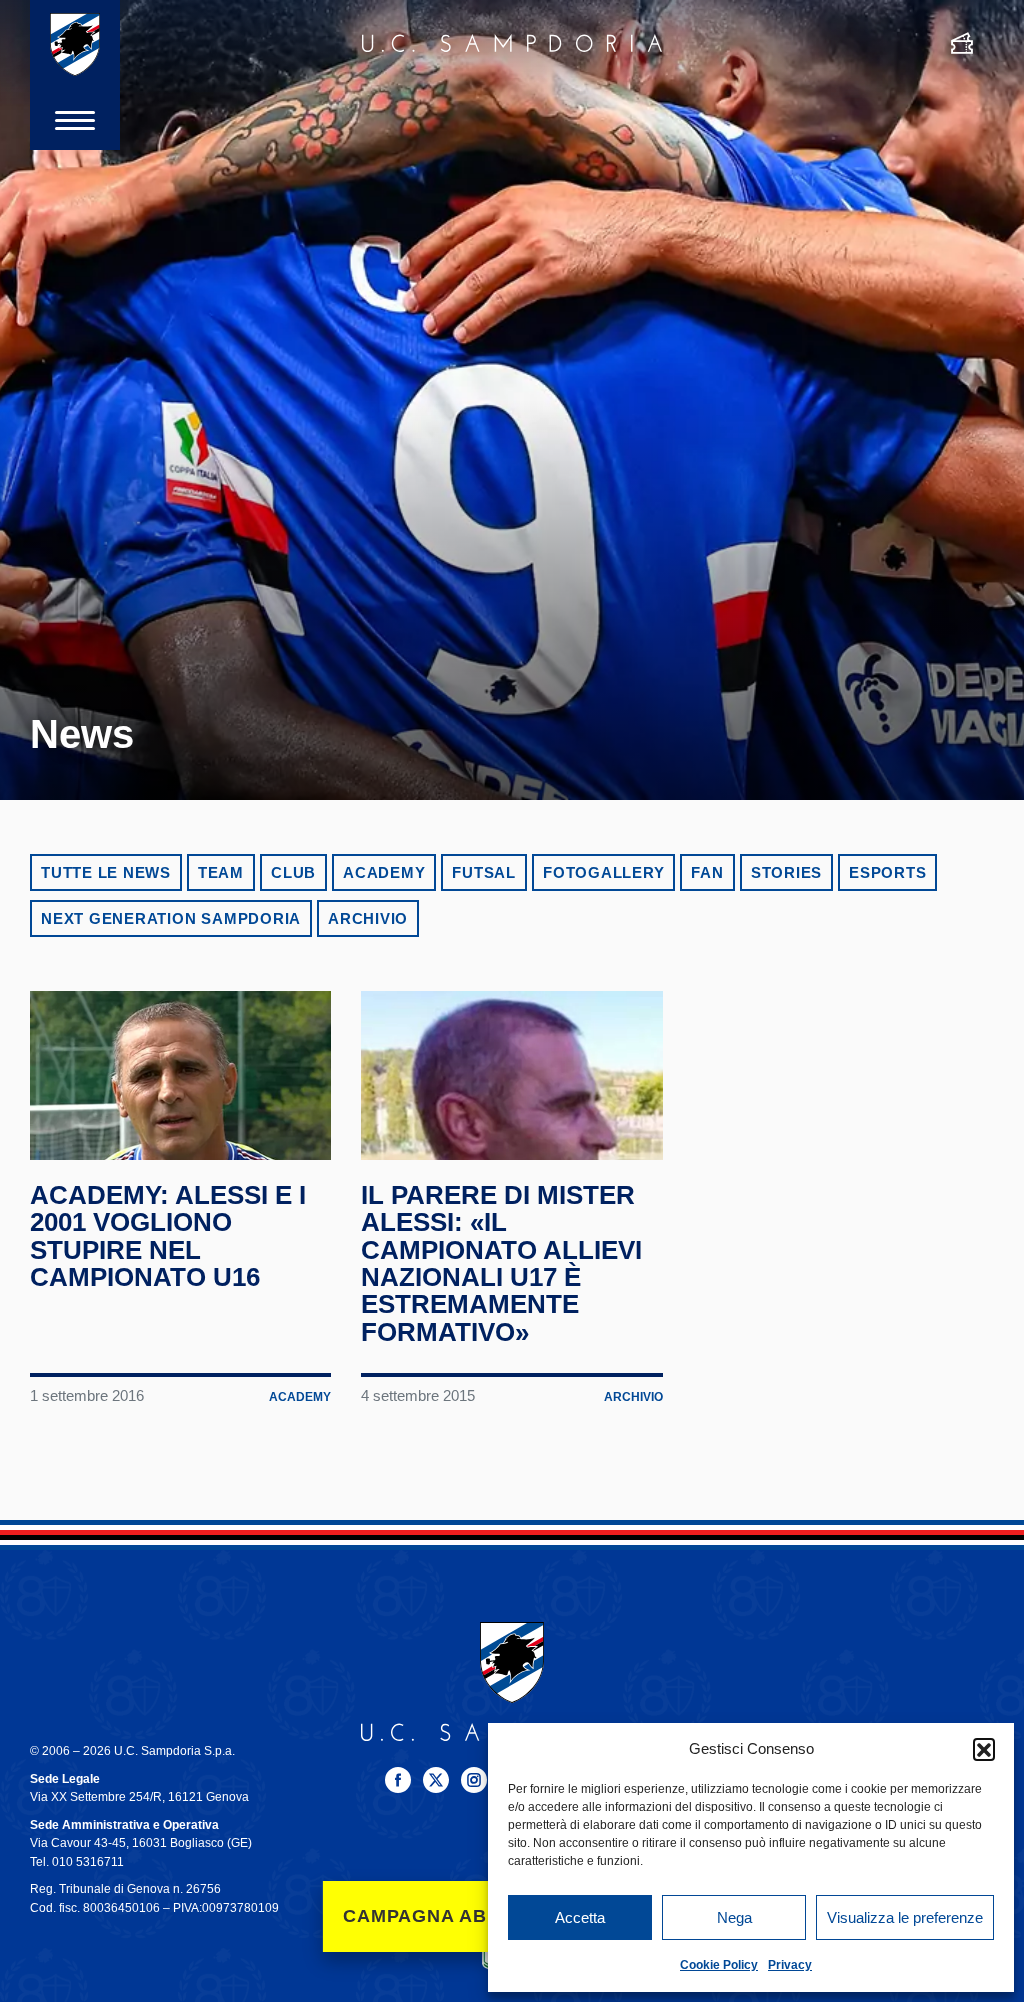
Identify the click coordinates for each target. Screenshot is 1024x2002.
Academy (384, 872)
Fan (707, 872)
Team (221, 872)
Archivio (368, 918)
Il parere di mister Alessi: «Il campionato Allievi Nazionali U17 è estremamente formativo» (501, 1263)
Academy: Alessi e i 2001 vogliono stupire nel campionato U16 (168, 1236)
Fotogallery (603, 872)
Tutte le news (106, 872)
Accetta (580, 1917)
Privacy (790, 1965)
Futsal (484, 872)
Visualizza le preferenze (905, 1917)
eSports (887, 872)
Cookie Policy (719, 1965)
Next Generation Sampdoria (171, 918)
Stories (786, 872)
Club (293, 872)
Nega (734, 1917)
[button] (984, 1749)
